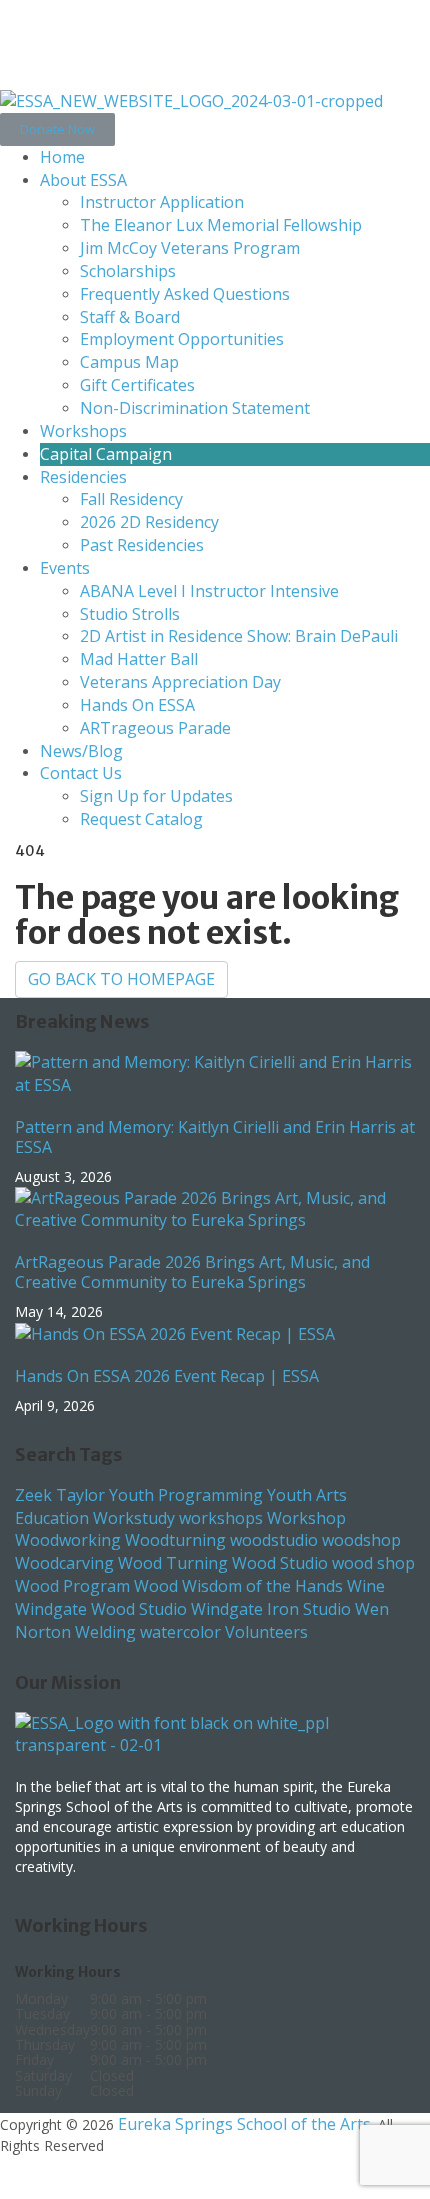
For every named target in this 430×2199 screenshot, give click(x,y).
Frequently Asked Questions (185, 294)
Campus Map (129, 362)
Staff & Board (130, 317)
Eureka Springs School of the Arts (244, 2124)
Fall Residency (131, 499)
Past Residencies (142, 545)
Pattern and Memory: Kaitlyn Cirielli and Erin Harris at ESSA (215, 1137)
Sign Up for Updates (156, 796)
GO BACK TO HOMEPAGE (121, 979)
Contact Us (81, 773)
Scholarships (128, 271)
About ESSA (83, 180)
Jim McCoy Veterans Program (190, 248)
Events (65, 568)
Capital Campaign (106, 454)
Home (62, 157)
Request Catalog (141, 819)
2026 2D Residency (149, 522)
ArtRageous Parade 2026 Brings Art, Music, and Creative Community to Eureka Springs (192, 1272)
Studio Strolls (130, 614)
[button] (57, 129)
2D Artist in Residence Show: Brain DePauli (239, 636)
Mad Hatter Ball (139, 659)
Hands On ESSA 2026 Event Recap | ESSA (167, 1376)
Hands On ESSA (137, 705)
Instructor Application (162, 202)
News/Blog (81, 751)
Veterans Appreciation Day (180, 682)
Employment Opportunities (182, 339)
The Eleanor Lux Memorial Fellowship (221, 225)
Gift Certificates (137, 385)
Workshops (83, 431)
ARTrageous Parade (155, 728)
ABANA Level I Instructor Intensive (209, 591)
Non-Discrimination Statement (195, 408)
